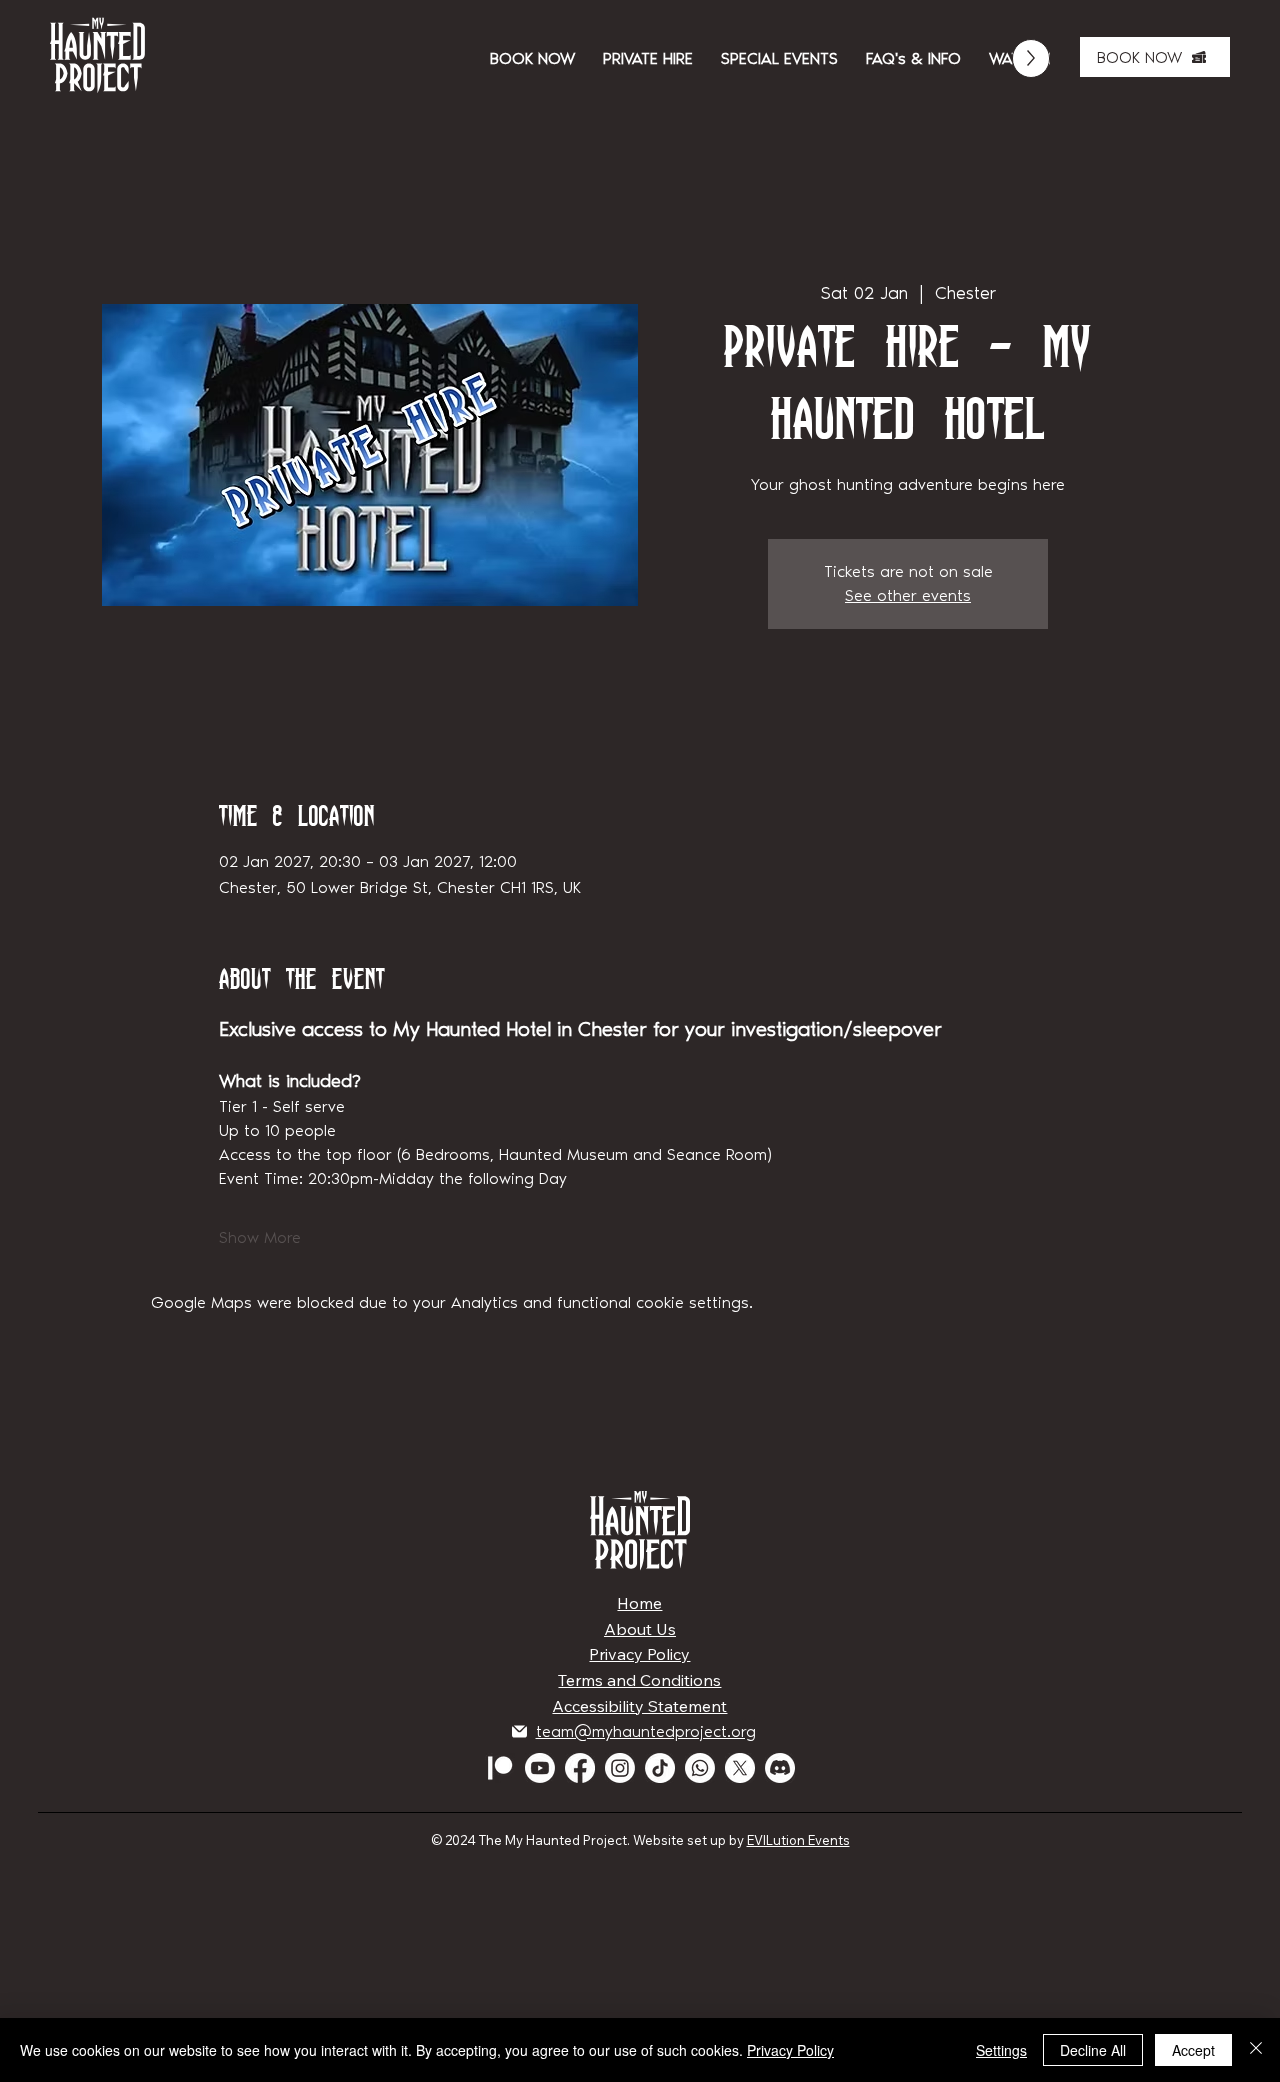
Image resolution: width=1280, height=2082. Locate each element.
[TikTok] (660, 1768)
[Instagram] (620, 1768)
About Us (640, 1629)
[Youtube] (540, 1768)
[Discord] (780, 1768)
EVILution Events (798, 1840)
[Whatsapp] (700, 1768)
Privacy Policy (639, 1654)
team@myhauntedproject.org (646, 1731)
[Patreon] (500, 1768)
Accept (1193, 2050)
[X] (740, 1768)
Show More (260, 1237)
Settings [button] (1001, 2050)
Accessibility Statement (639, 1706)
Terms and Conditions (639, 1680)
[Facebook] (580, 1768)
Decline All (1093, 2050)
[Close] (1256, 2050)
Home (639, 1603)
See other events (908, 595)
